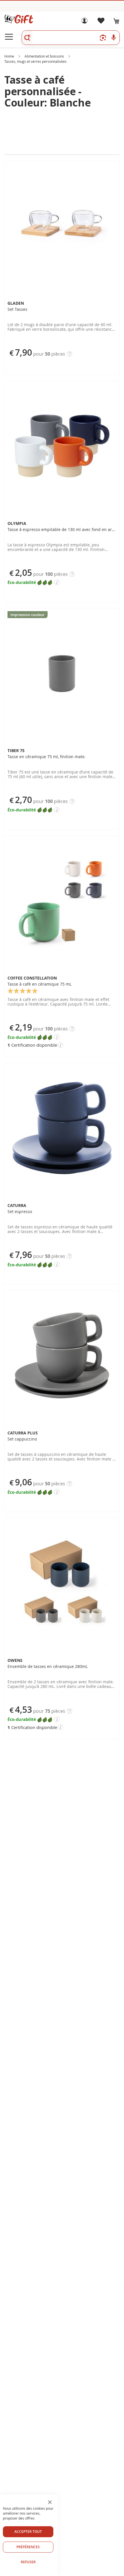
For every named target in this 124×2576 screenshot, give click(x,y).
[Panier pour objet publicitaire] (117, 21)
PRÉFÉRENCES (28, 2547)
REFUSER (28, 2562)
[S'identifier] (84, 22)
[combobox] (71, 38)
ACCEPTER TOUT (28, 2532)
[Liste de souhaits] (101, 22)
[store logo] (19, 19)
